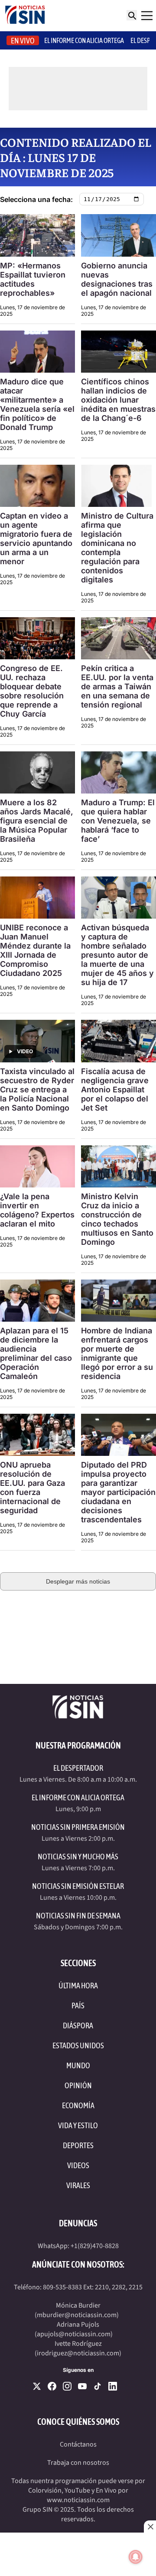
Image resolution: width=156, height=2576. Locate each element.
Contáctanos (78, 2444)
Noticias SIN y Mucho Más (78, 1857)
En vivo (23, 41)
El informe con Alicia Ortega (84, 40)
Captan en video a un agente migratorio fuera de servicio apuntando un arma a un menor (36, 539)
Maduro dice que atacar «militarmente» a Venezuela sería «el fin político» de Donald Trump (37, 404)
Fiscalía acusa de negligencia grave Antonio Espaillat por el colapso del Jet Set (115, 1090)
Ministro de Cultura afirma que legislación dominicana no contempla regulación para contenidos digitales (117, 548)
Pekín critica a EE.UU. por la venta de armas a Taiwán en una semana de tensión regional (117, 686)
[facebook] (52, 2386)
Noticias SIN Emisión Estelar (78, 1886)
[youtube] (82, 2386)
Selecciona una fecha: (36, 199)
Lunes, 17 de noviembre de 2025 (32, 311)
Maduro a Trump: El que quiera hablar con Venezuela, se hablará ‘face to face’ (118, 821)
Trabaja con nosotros (78, 2463)
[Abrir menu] (147, 16)
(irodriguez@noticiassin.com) (78, 2353)
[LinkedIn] (113, 2386)
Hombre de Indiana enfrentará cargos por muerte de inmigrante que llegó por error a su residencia (117, 1353)
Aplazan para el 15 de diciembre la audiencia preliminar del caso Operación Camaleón (36, 1353)
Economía (78, 2105)
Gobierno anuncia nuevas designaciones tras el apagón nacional (117, 279)
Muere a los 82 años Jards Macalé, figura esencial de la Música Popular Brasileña (37, 821)
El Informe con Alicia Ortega (78, 1797)
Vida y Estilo (78, 2125)
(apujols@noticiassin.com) (74, 2334)
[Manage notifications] (136, 2557)
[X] (37, 2386)
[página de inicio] (25, 16)
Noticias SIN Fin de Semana (78, 1916)
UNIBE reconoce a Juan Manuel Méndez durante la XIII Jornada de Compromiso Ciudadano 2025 (35, 950)
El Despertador (78, 1768)
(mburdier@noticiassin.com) (77, 2315)
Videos (78, 2165)
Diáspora (78, 2025)
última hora (78, 1986)
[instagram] (67, 2386)
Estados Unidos (78, 2045)
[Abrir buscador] (132, 15)
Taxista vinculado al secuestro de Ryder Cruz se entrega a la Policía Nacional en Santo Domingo (37, 1090)
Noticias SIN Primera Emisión (78, 1827)
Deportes (78, 2145)
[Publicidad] (78, 1627)
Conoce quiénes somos (78, 2422)
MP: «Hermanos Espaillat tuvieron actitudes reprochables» (33, 279)
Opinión (78, 2085)
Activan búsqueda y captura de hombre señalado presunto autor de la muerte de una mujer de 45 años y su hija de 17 (117, 955)
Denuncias (78, 2223)
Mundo (78, 2065)
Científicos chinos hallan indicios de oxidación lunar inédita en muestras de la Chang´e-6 (118, 400)
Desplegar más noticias (78, 1581)
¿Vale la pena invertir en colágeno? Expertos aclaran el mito (37, 1210)
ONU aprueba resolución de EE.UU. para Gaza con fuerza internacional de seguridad (32, 1488)
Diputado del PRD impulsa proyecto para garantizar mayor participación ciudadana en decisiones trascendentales (118, 1492)
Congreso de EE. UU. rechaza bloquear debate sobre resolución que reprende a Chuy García (32, 691)
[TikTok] (97, 2386)
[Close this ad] (150, 2526)
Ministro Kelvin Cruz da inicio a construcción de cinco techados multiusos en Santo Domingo (117, 1219)
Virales (78, 2185)
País (78, 2006)
